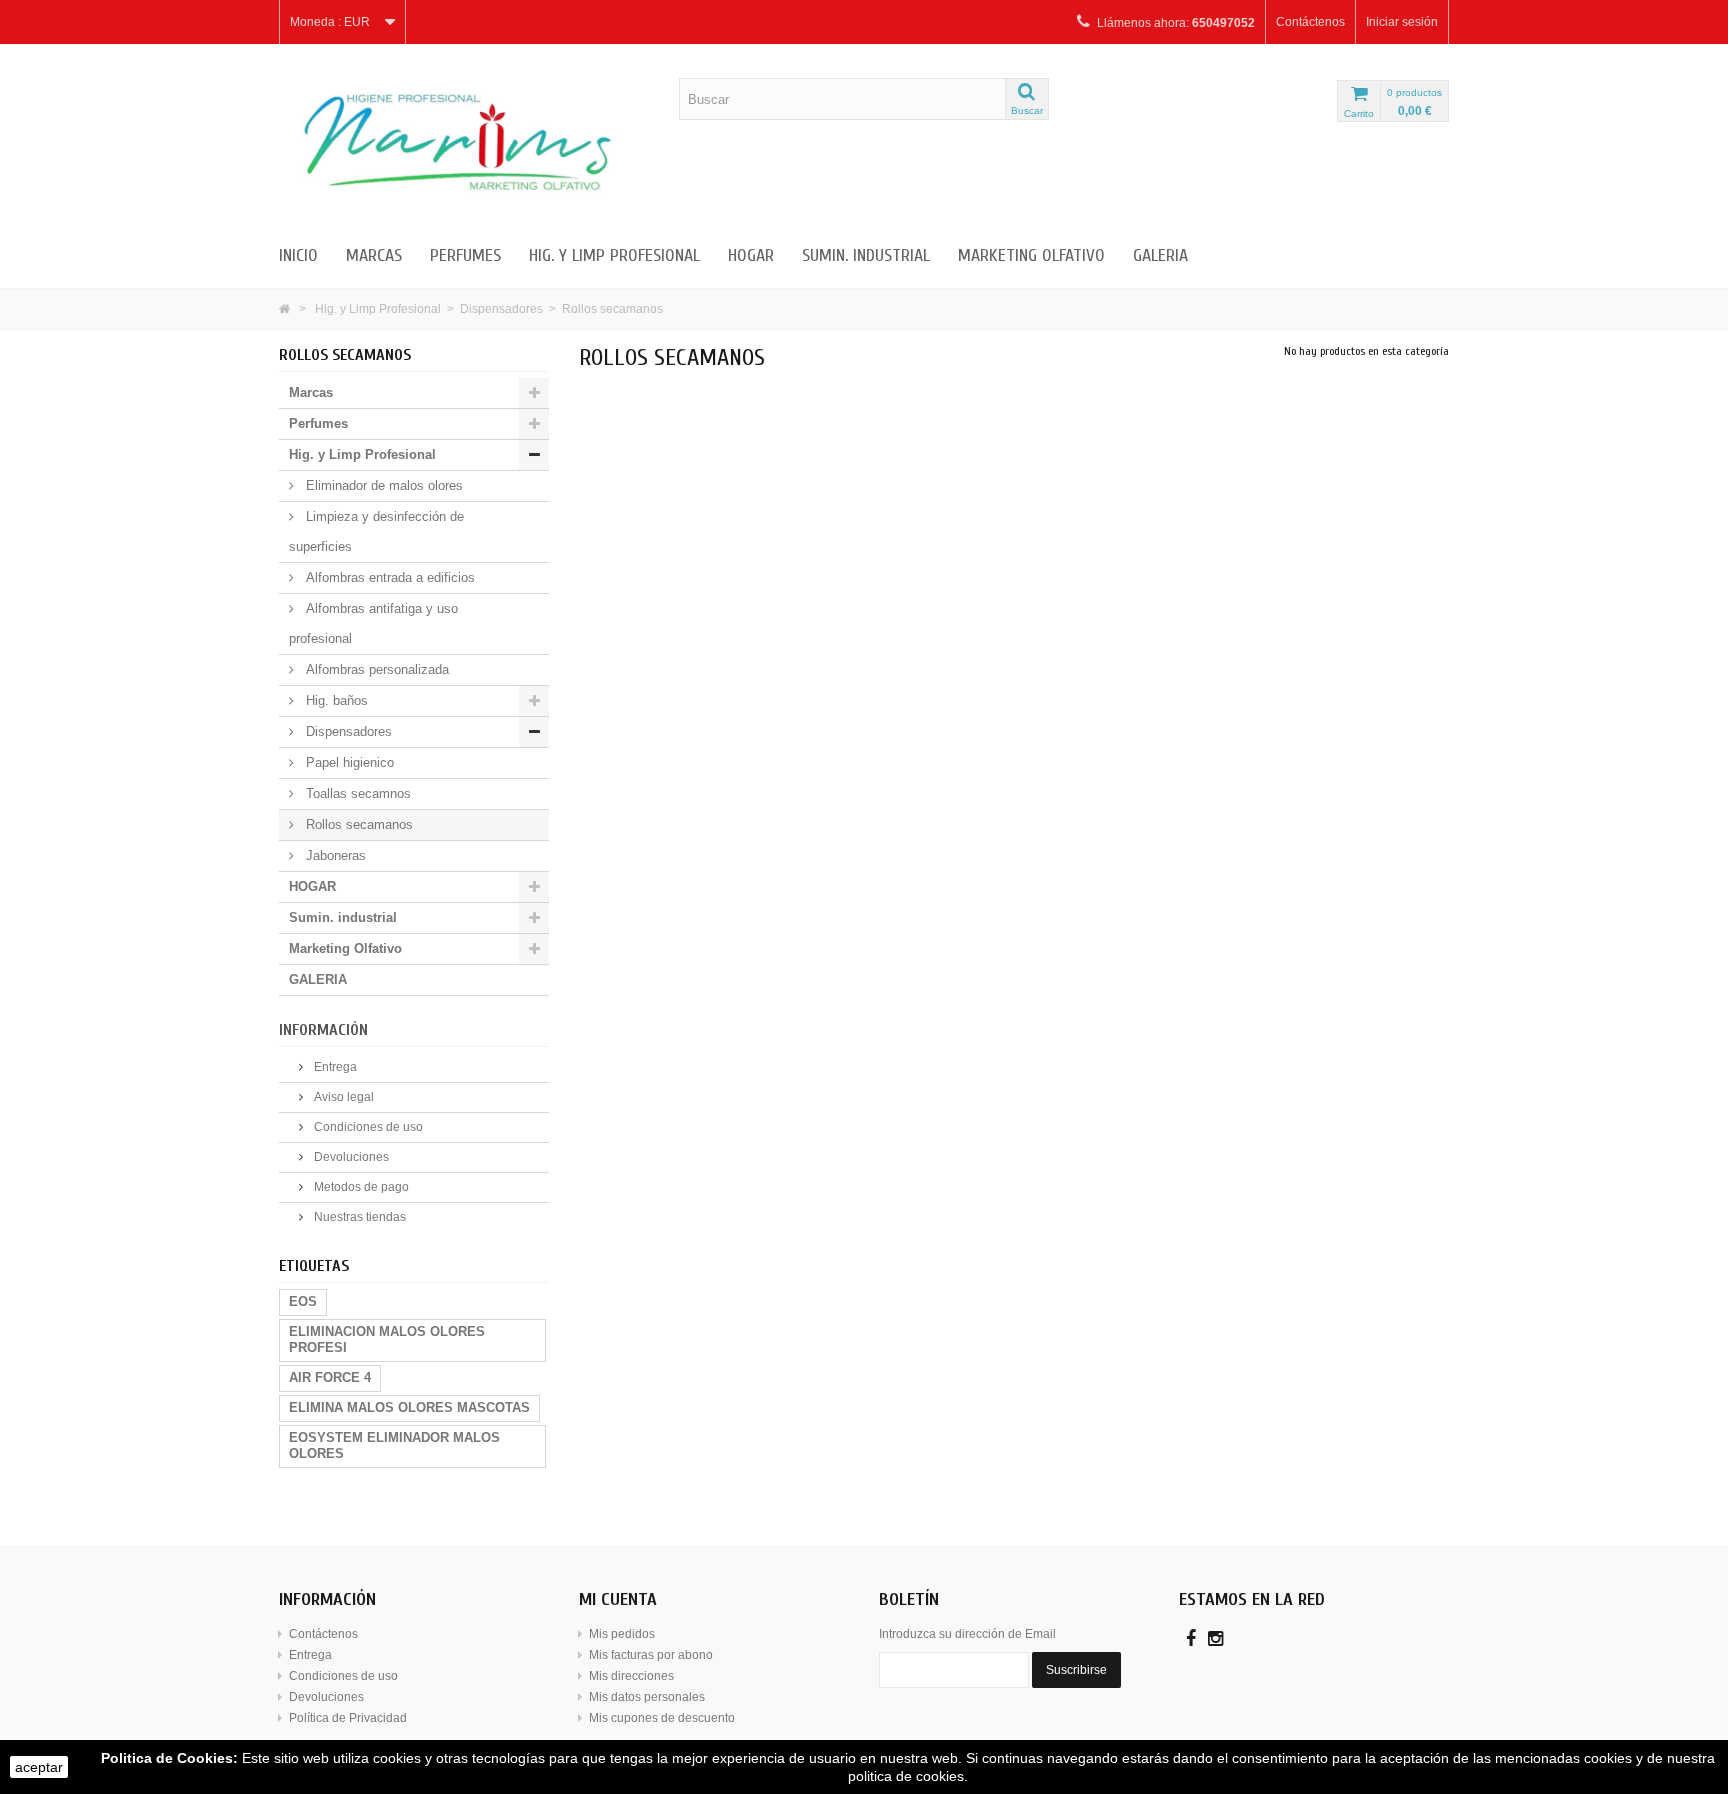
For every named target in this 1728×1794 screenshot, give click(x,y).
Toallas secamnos (356, 793)
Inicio (298, 255)
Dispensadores (501, 309)
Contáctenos (1310, 22)
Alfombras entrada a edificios (388, 577)
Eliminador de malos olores (382, 485)
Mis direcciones (631, 1676)
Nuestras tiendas (358, 1217)
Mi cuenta (618, 1599)
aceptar (39, 1767)
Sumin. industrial (866, 255)
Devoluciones (350, 1157)
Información (323, 1030)
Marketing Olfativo (1031, 255)
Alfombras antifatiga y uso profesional (373, 623)
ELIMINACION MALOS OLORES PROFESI (387, 1339)
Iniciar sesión (1402, 22)
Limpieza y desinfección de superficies (376, 531)
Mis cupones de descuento (662, 1718)
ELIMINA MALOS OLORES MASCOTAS (409, 1407)
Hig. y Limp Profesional (614, 255)
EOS (303, 1301)
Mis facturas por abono (651, 1655)
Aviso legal (342, 1097)
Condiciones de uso (367, 1127)
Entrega (334, 1067)
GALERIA (1160, 255)
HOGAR (751, 255)
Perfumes (465, 255)
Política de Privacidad (348, 1718)
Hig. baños (335, 700)
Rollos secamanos (357, 824)
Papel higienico (348, 762)
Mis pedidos (622, 1634)
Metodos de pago (360, 1187)
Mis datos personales (647, 1697)
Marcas (374, 255)
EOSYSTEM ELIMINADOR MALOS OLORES (394, 1445)
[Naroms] (464, 142)
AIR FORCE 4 (330, 1377)
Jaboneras (334, 855)
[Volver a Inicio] (284, 309)
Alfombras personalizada (375, 669)
